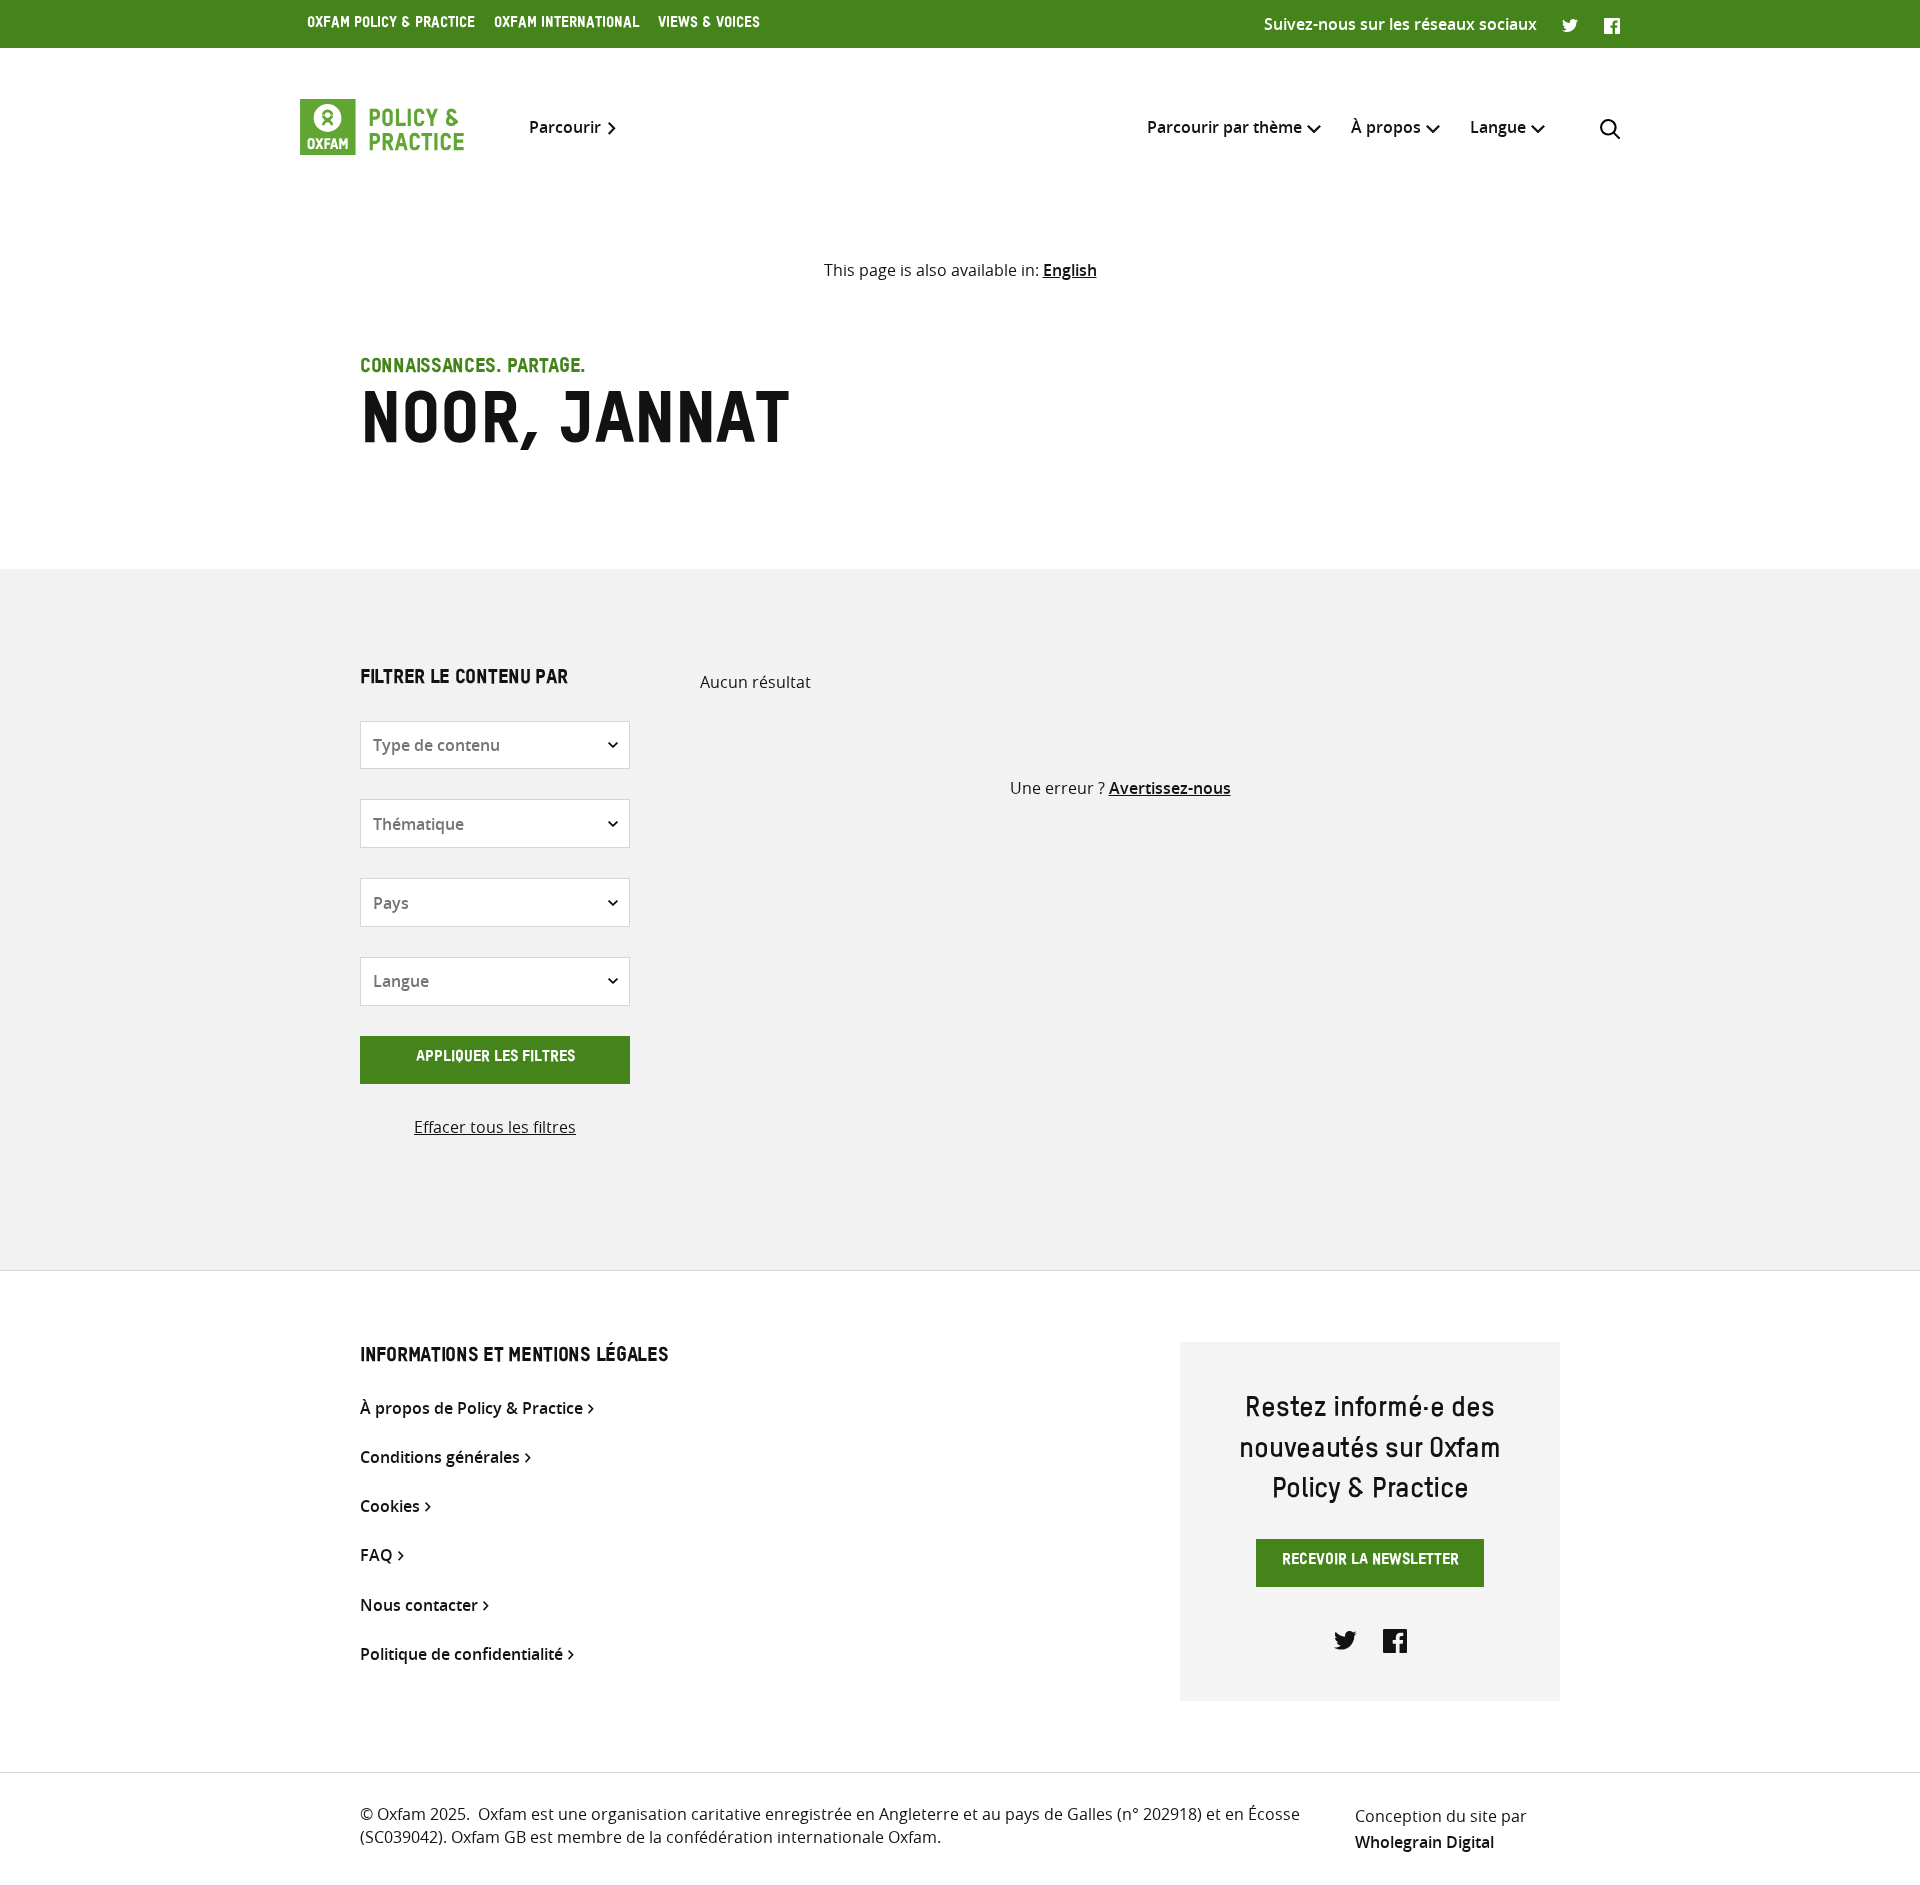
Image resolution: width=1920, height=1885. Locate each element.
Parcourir (565, 127)
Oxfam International (566, 25)
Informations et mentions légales (514, 1358)
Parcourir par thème (1224, 127)
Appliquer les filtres (495, 1059)
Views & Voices (709, 25)
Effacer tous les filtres (495, 1127)
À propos (1386, 127)
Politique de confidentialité (461, 1654)
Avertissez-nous (1170, 788)
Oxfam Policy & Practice (391, 25)
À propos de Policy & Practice (471, 1408)
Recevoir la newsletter (1370, 1562)
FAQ (376, 1555)
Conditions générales (440, 1457)
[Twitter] (1570, 24)
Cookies (390, 1506)
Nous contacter (419, 1605)
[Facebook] (1612, 24)
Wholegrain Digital (1424, 1842)
